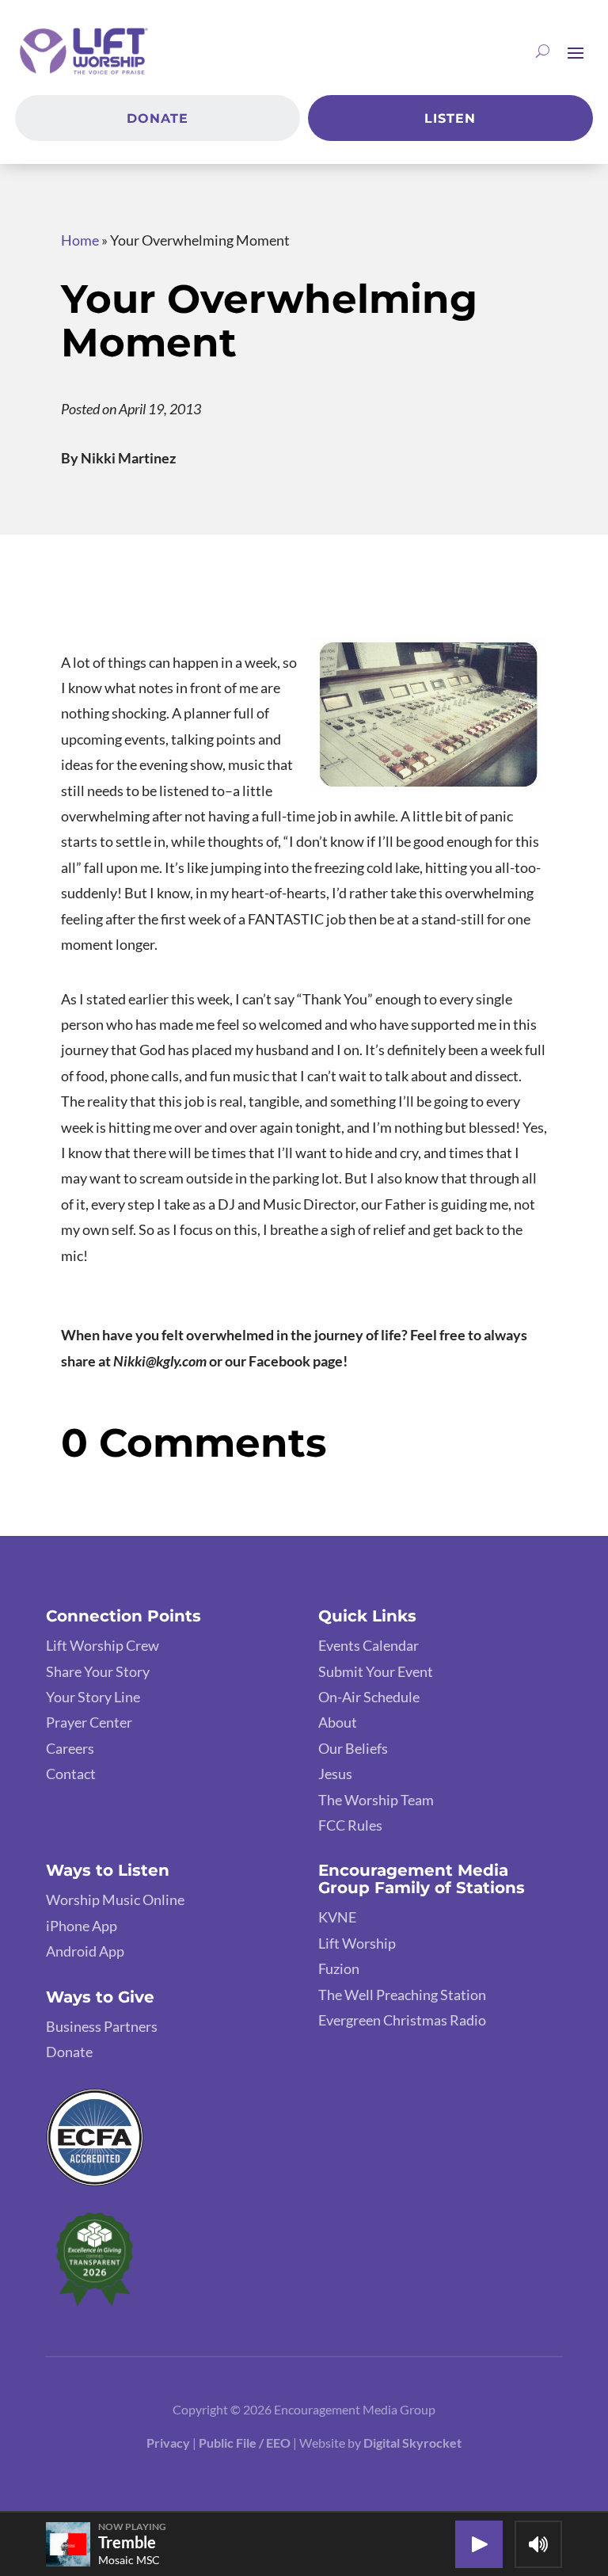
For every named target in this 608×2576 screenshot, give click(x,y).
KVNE (337, 1917)
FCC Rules (350, 1825)
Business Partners (102, 2026)
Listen (450, 118)
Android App (85, 1951)
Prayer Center (89, 1722)
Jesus (335, 1774)
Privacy (168, 2443)
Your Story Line (93, 1697)
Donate (158, 118)
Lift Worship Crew (103, 1645)
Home (80, 240)
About (338, 1722)
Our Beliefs (353, 1748)
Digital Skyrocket (412, 2443)
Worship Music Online (115, 1900)
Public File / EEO (246, 2443)
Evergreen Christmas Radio (402, 2020)
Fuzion (339, 1968)
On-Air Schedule (369, 1697)
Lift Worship (357, 1943)
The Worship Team (376, 1800)
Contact (71, 1774)
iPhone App (82, 1926)
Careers (70, 1748)
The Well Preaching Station (402, 1995)
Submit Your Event (376, 1671)
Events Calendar (369, 1645)
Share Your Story (98, 1671)
